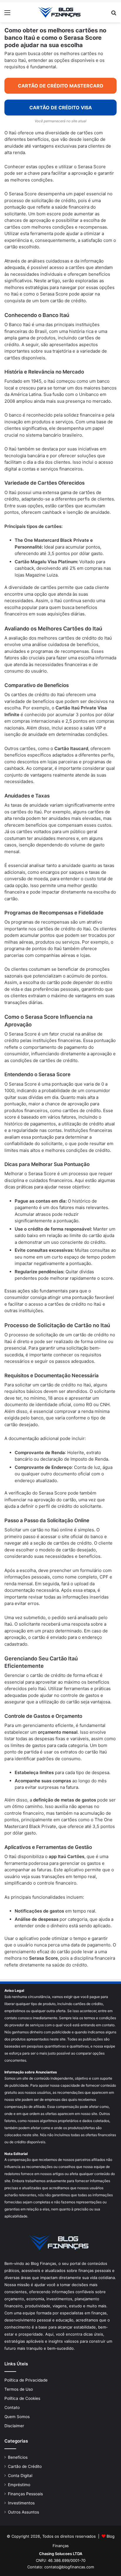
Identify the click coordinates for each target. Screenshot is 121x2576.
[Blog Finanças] (60, 12)
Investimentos (21, 2503)
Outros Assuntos (23, 2512)
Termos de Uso (19, 2389)
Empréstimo (19, 2485)
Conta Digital (20, 2476)
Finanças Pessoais (25, 2494)
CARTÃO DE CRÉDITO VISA (61, 108)
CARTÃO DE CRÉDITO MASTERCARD (61, 86)
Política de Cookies (22, 2398)
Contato (12, 2407)
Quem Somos (17, 2417)
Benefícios (18, 2457)
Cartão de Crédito (25, 2466)
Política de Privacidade (26, 2380)
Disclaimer (14, 2426)
